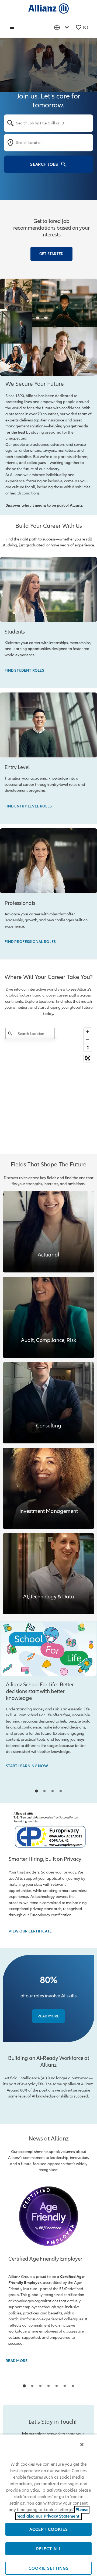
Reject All (49, 2549)
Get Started (51, 254)
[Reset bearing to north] (88, 1048)
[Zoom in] (88, 1032)
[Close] (82, 2445)
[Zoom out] (88, 1040)
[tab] (36, 1791)
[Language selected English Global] (63, 27)
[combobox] (48, 123)
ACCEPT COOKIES (49, 2529)
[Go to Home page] (48, 8)
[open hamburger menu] (12, 27)
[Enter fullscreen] (88, 1058)
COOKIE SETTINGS (49, 2568)
